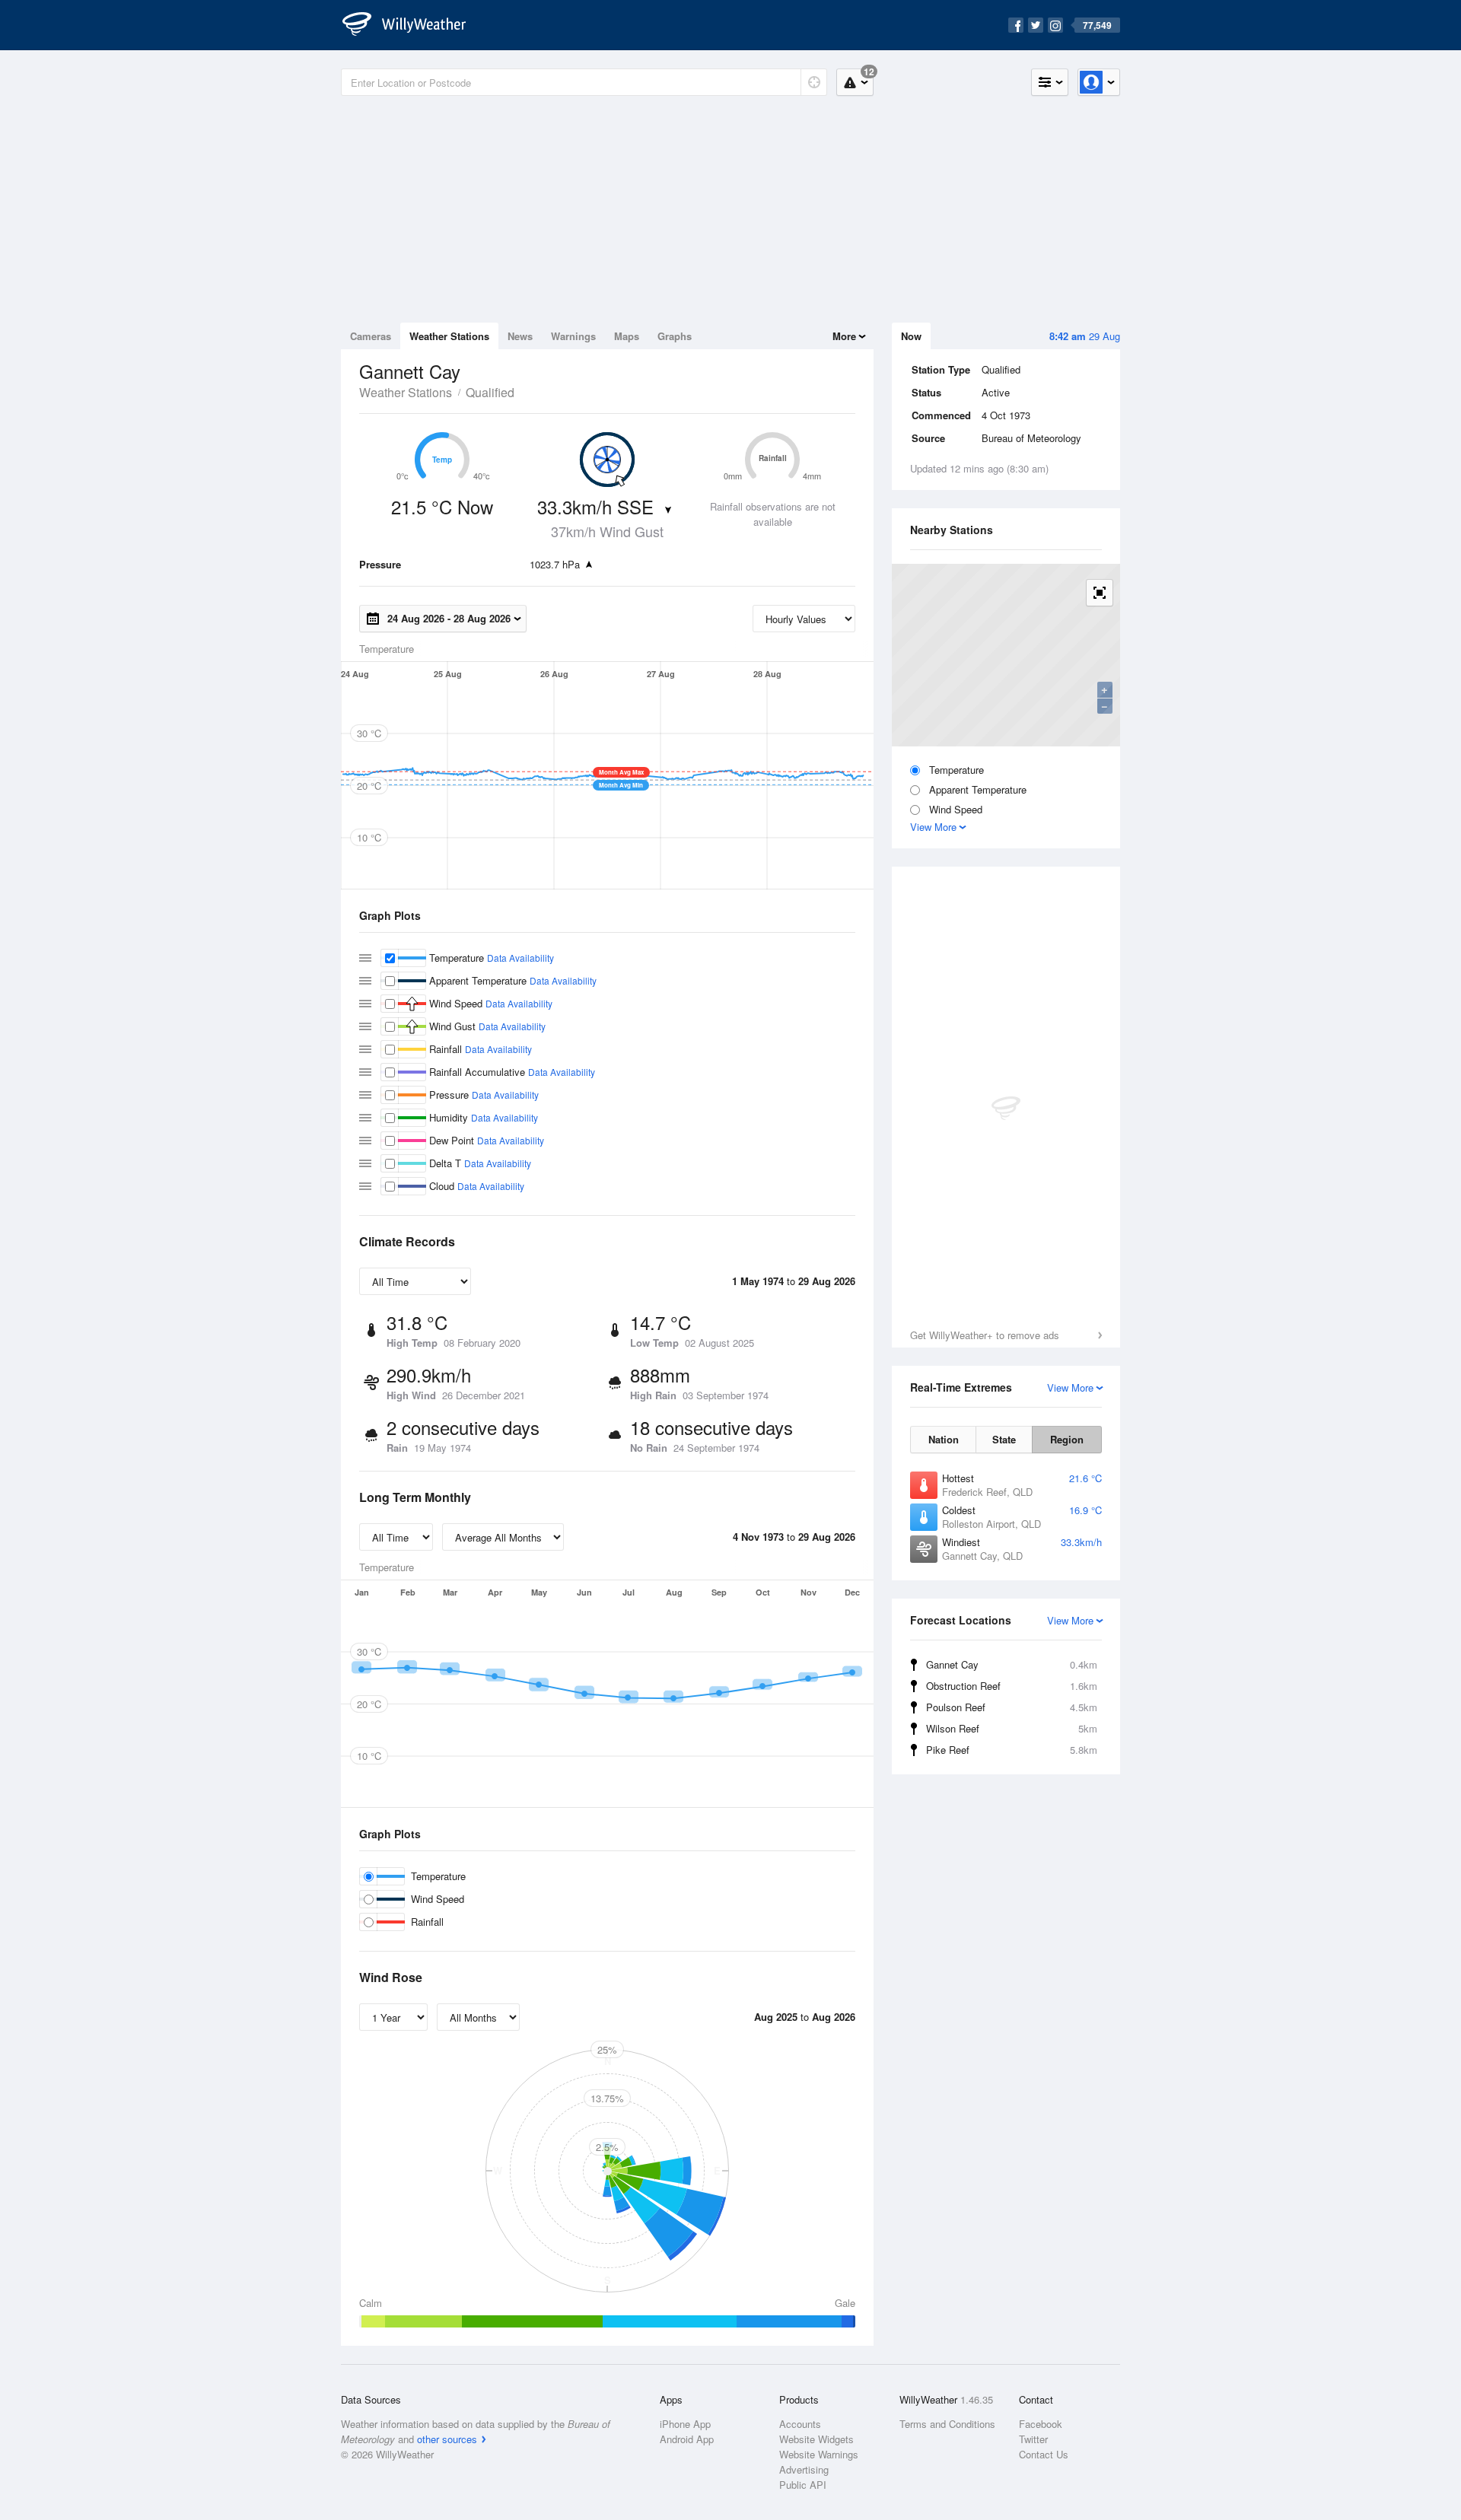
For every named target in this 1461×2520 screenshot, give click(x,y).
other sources (447, 2439)
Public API (803, 2485)
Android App (687, 2439)
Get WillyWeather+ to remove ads (985, 1335)
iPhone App (685, 2424)
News (520, 336)
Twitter (1033, 2439)
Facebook (1041, 2424)
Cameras (371, 336)
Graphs (675, 336)
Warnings (573, 336)
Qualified (490, 392)
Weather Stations (449, 336)
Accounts (800, 2424)
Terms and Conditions (947, 2424)
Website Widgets (816, 2439)
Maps (627, 336)
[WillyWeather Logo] (412, 25)
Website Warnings (819, 2454)
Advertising (804, 2469)
